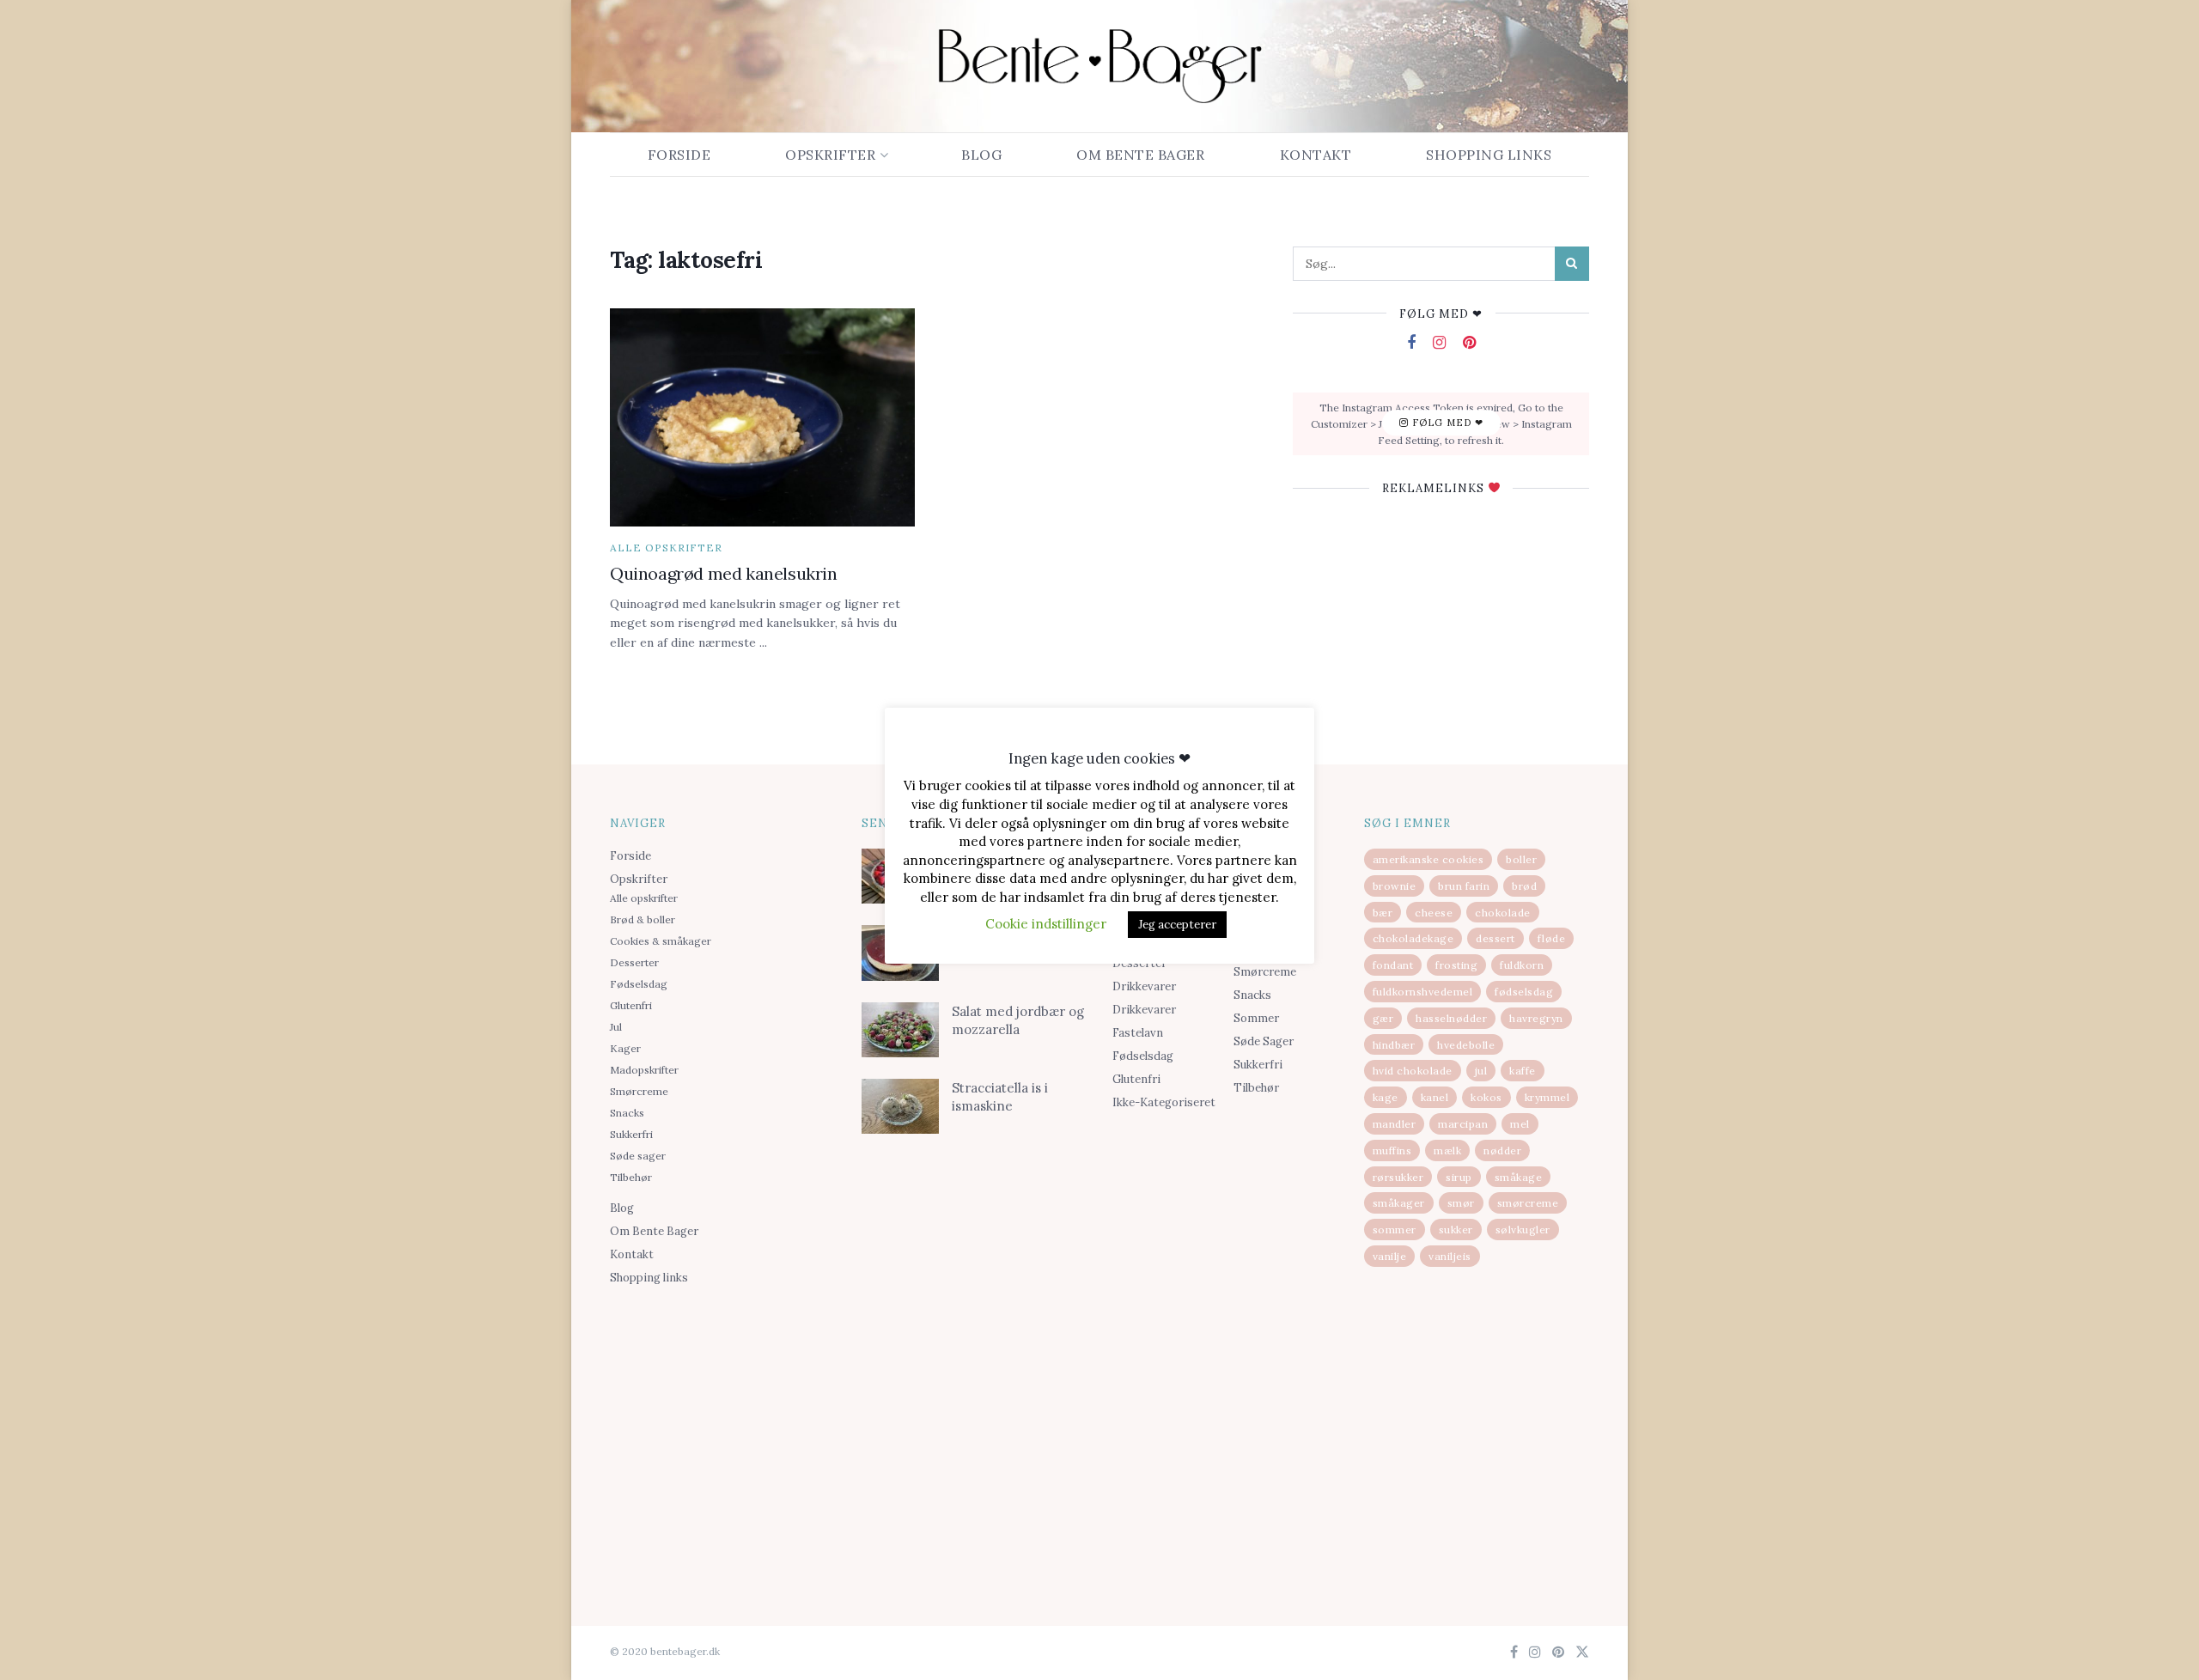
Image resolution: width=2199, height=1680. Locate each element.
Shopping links (1489, 155)
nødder (1502, 1150)
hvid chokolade (1413, 1071)
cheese (1434, 913)
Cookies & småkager (661, 941)
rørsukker (1398, 1177)
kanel (1435, 1097)
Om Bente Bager (1140, 155)
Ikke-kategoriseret (1164, 1102)
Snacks (627, 1113)
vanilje (1390, 1256)
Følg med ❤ (1446, 423)
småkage (1519, 1177)
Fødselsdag (639, 984)
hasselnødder (1451, 1018)
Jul (616, 1027)
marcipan (1463, 1124)
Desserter (634, 962)
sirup (1459, 1177)
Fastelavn (1138, 1033)
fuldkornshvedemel (1423, 992)
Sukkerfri (631, 1134)
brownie (1395, 886)
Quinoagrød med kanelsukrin (724, 573)
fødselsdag (1524, 992)
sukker (1456, 1230)
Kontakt (1316, 155)
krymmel (1547, 1097)
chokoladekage (1413, 938)
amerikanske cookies (1428, 859)
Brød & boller (643, 919)
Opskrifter (830, 155)
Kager (625, 1048)
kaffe (1523, 1071)
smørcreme (1528, 1203)
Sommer (1256, 1018)
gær (1383, 1018)
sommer (1395, 1230)
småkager (1399, 1203)
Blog (981, 155)
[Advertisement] (722, 1427)
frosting (1456, 965)
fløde (1552, 938)
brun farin (1464, 886)
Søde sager (638, 1156)
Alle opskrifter (666, 548)
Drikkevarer (1144, 986)
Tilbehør (631, 1177)
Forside (679, 155)
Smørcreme (639, 1091)
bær (1383, 913)
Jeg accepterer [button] (1177, 925)
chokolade (1503, 913)
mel (1520, 1124)
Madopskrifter (644, 1070)
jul (1481, 1071)
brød (1524, 886)
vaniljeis (1450, 1256)
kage (1386, 1097)
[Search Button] (1572, 264)
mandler (1395, 1124)
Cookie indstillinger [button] (1046, 924)
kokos (1486, 1097)
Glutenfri (631, 1005)
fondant (1393, 965)
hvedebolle (1466, 1045)
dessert (1495, 938)
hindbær (1394, 1045)
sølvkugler (1523, 1230)
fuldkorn (1522, 965)
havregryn (1536, 1018)
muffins (1392, 1150)
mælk (1447, 1150)
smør (1461, 1203)
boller (1521, 859)
